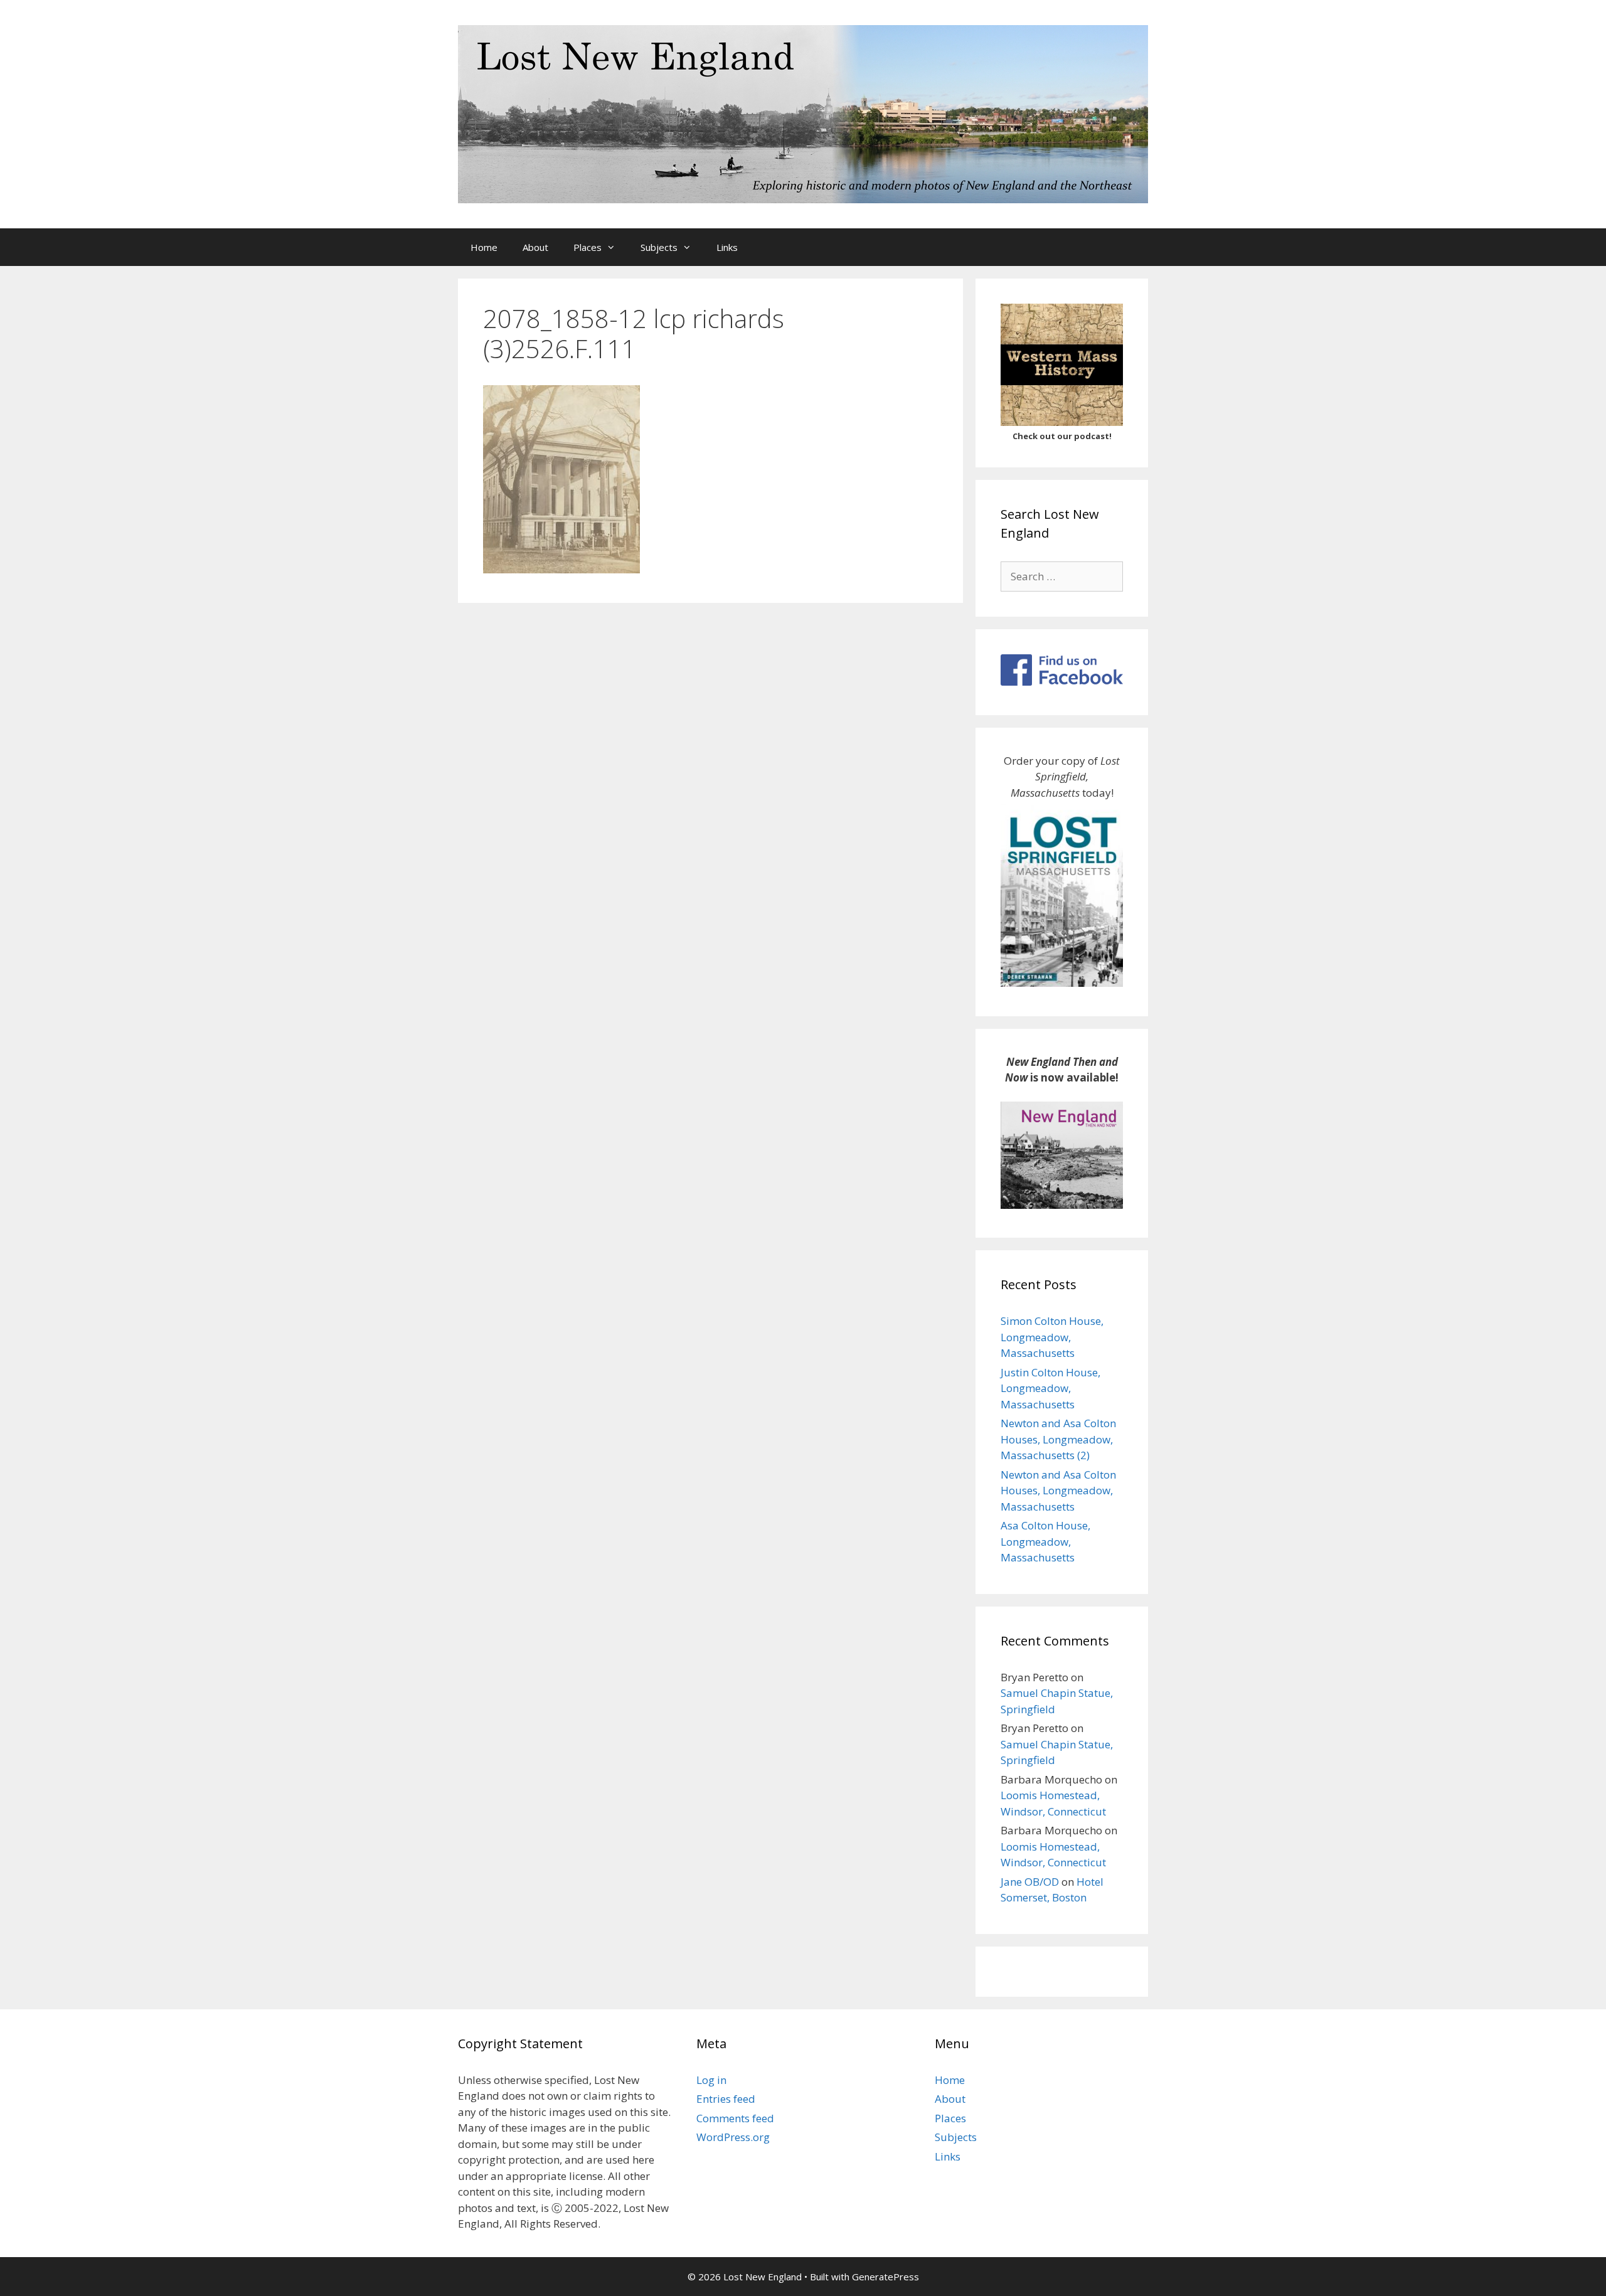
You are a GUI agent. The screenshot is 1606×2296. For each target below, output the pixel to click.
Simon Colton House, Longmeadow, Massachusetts (1052, 1337)
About (535, 247)
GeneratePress (885, 2277)
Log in (711, 2080)
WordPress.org (733, 2137)
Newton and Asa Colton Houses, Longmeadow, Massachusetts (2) (1058, 1439)
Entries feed (726, 2099)
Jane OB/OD (1030, 1882)
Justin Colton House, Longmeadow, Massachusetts (1050, 1388)
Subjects (659, 247)
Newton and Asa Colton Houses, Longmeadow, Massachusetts (1058, 1491)
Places (588, 247)
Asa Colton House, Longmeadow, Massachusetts (1045, 1541)
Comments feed (735, 2118)
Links (727, 247)
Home (484, 247)
